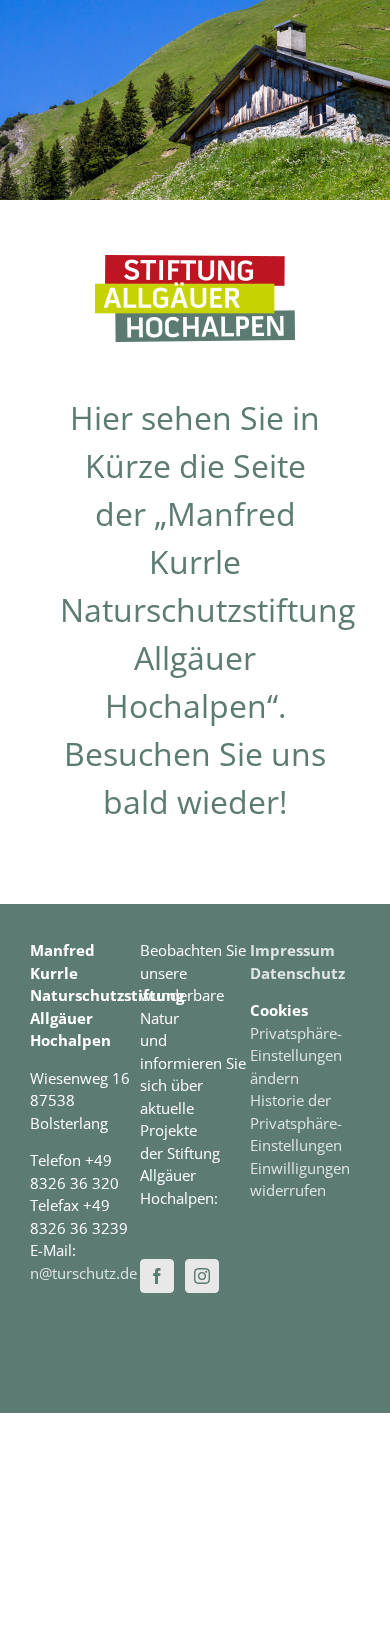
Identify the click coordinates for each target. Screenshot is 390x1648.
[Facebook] (157, 1276)
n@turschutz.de (83, 1273)
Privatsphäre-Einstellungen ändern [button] (296, 1055)
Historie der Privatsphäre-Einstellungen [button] (296, 1122)
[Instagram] (202, 1276)
